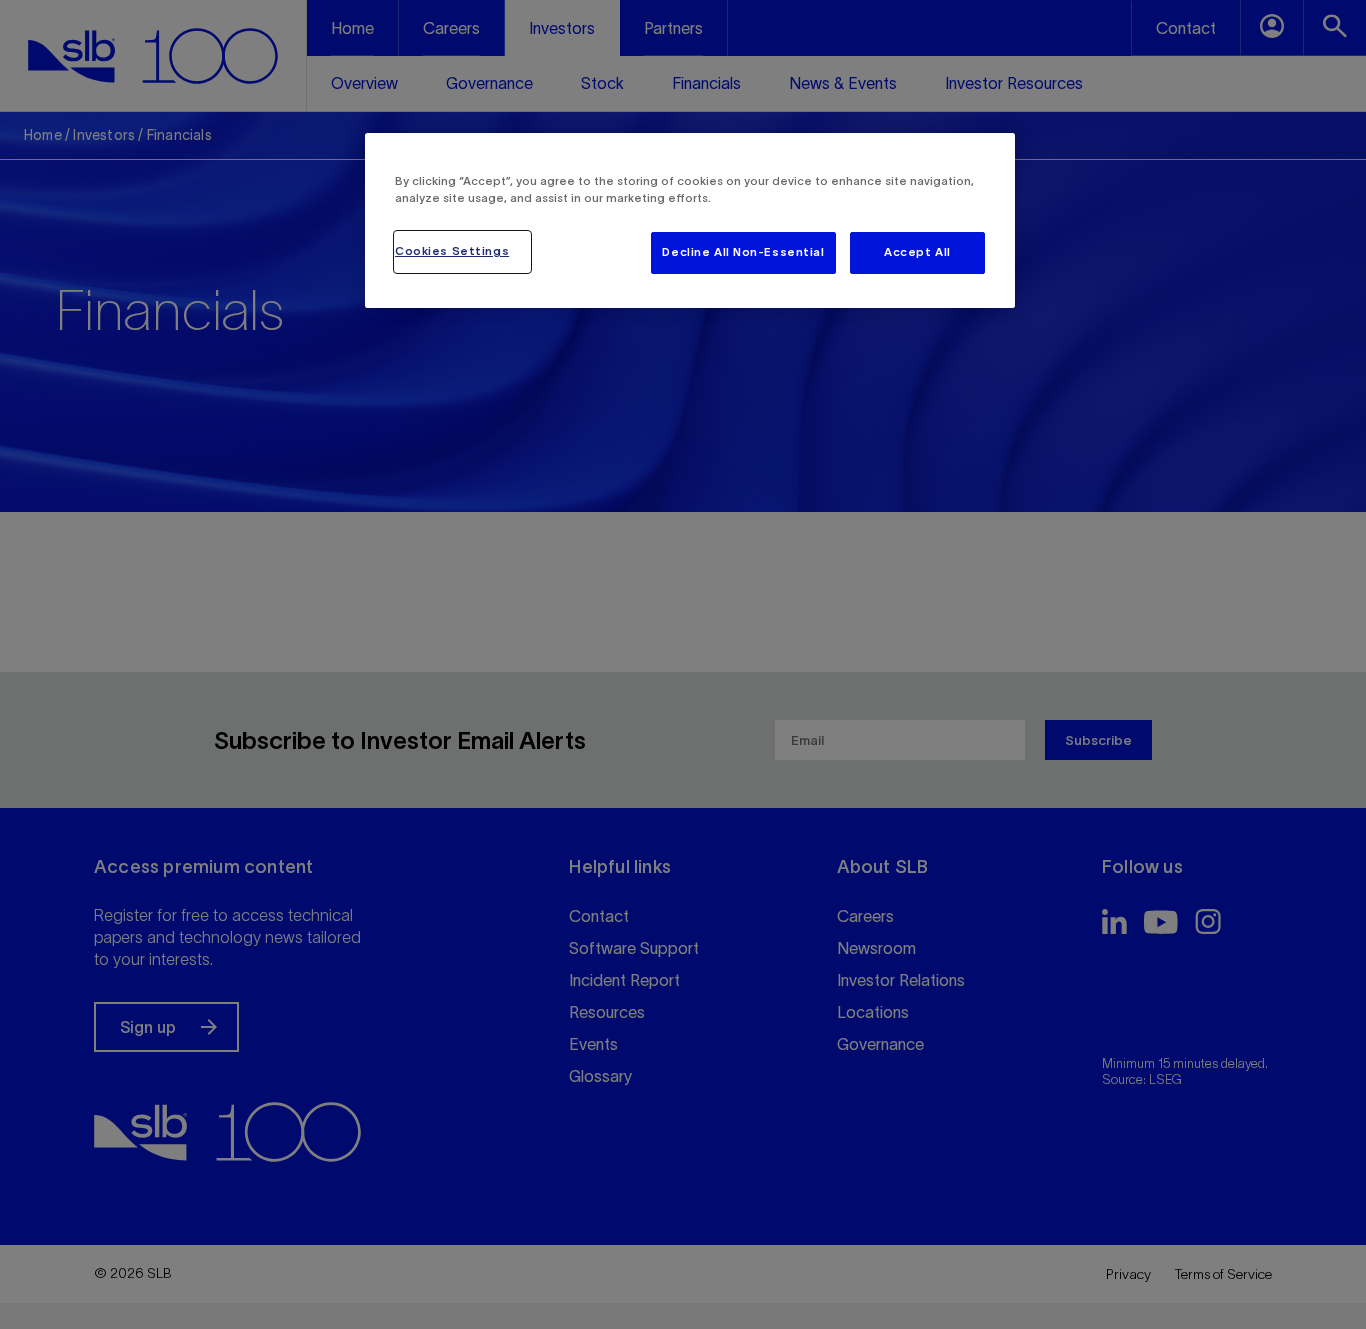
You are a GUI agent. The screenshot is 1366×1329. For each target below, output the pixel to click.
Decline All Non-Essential (743, 252)
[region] (690, 220)
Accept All (917, 252)
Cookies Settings (452, 251)
